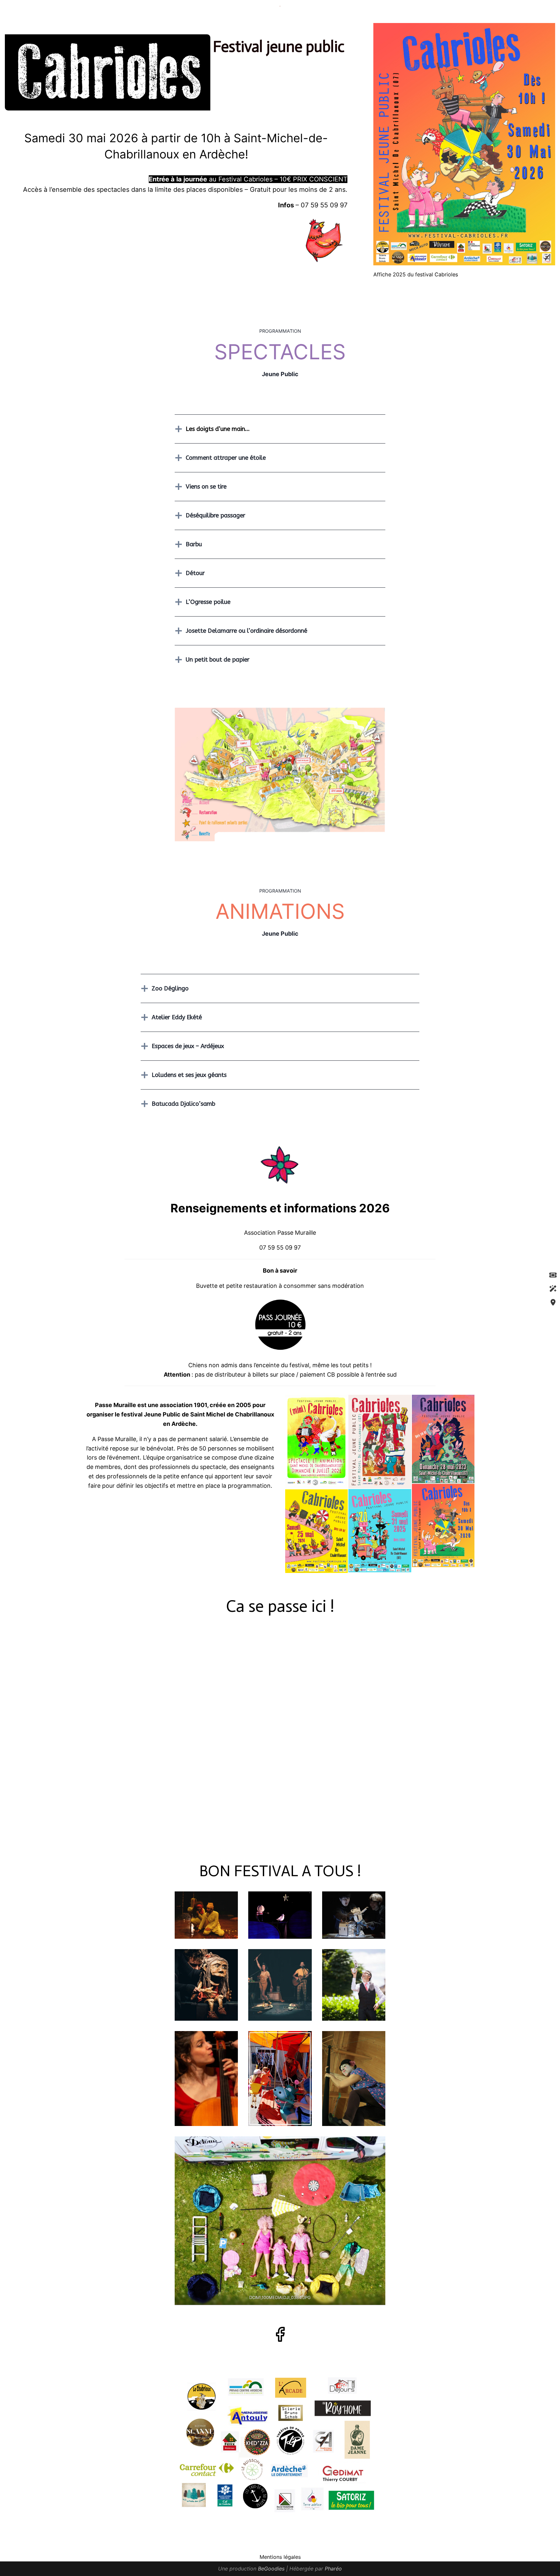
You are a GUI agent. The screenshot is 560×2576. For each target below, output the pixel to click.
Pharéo (333, 2569)
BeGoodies (271, 2569)
